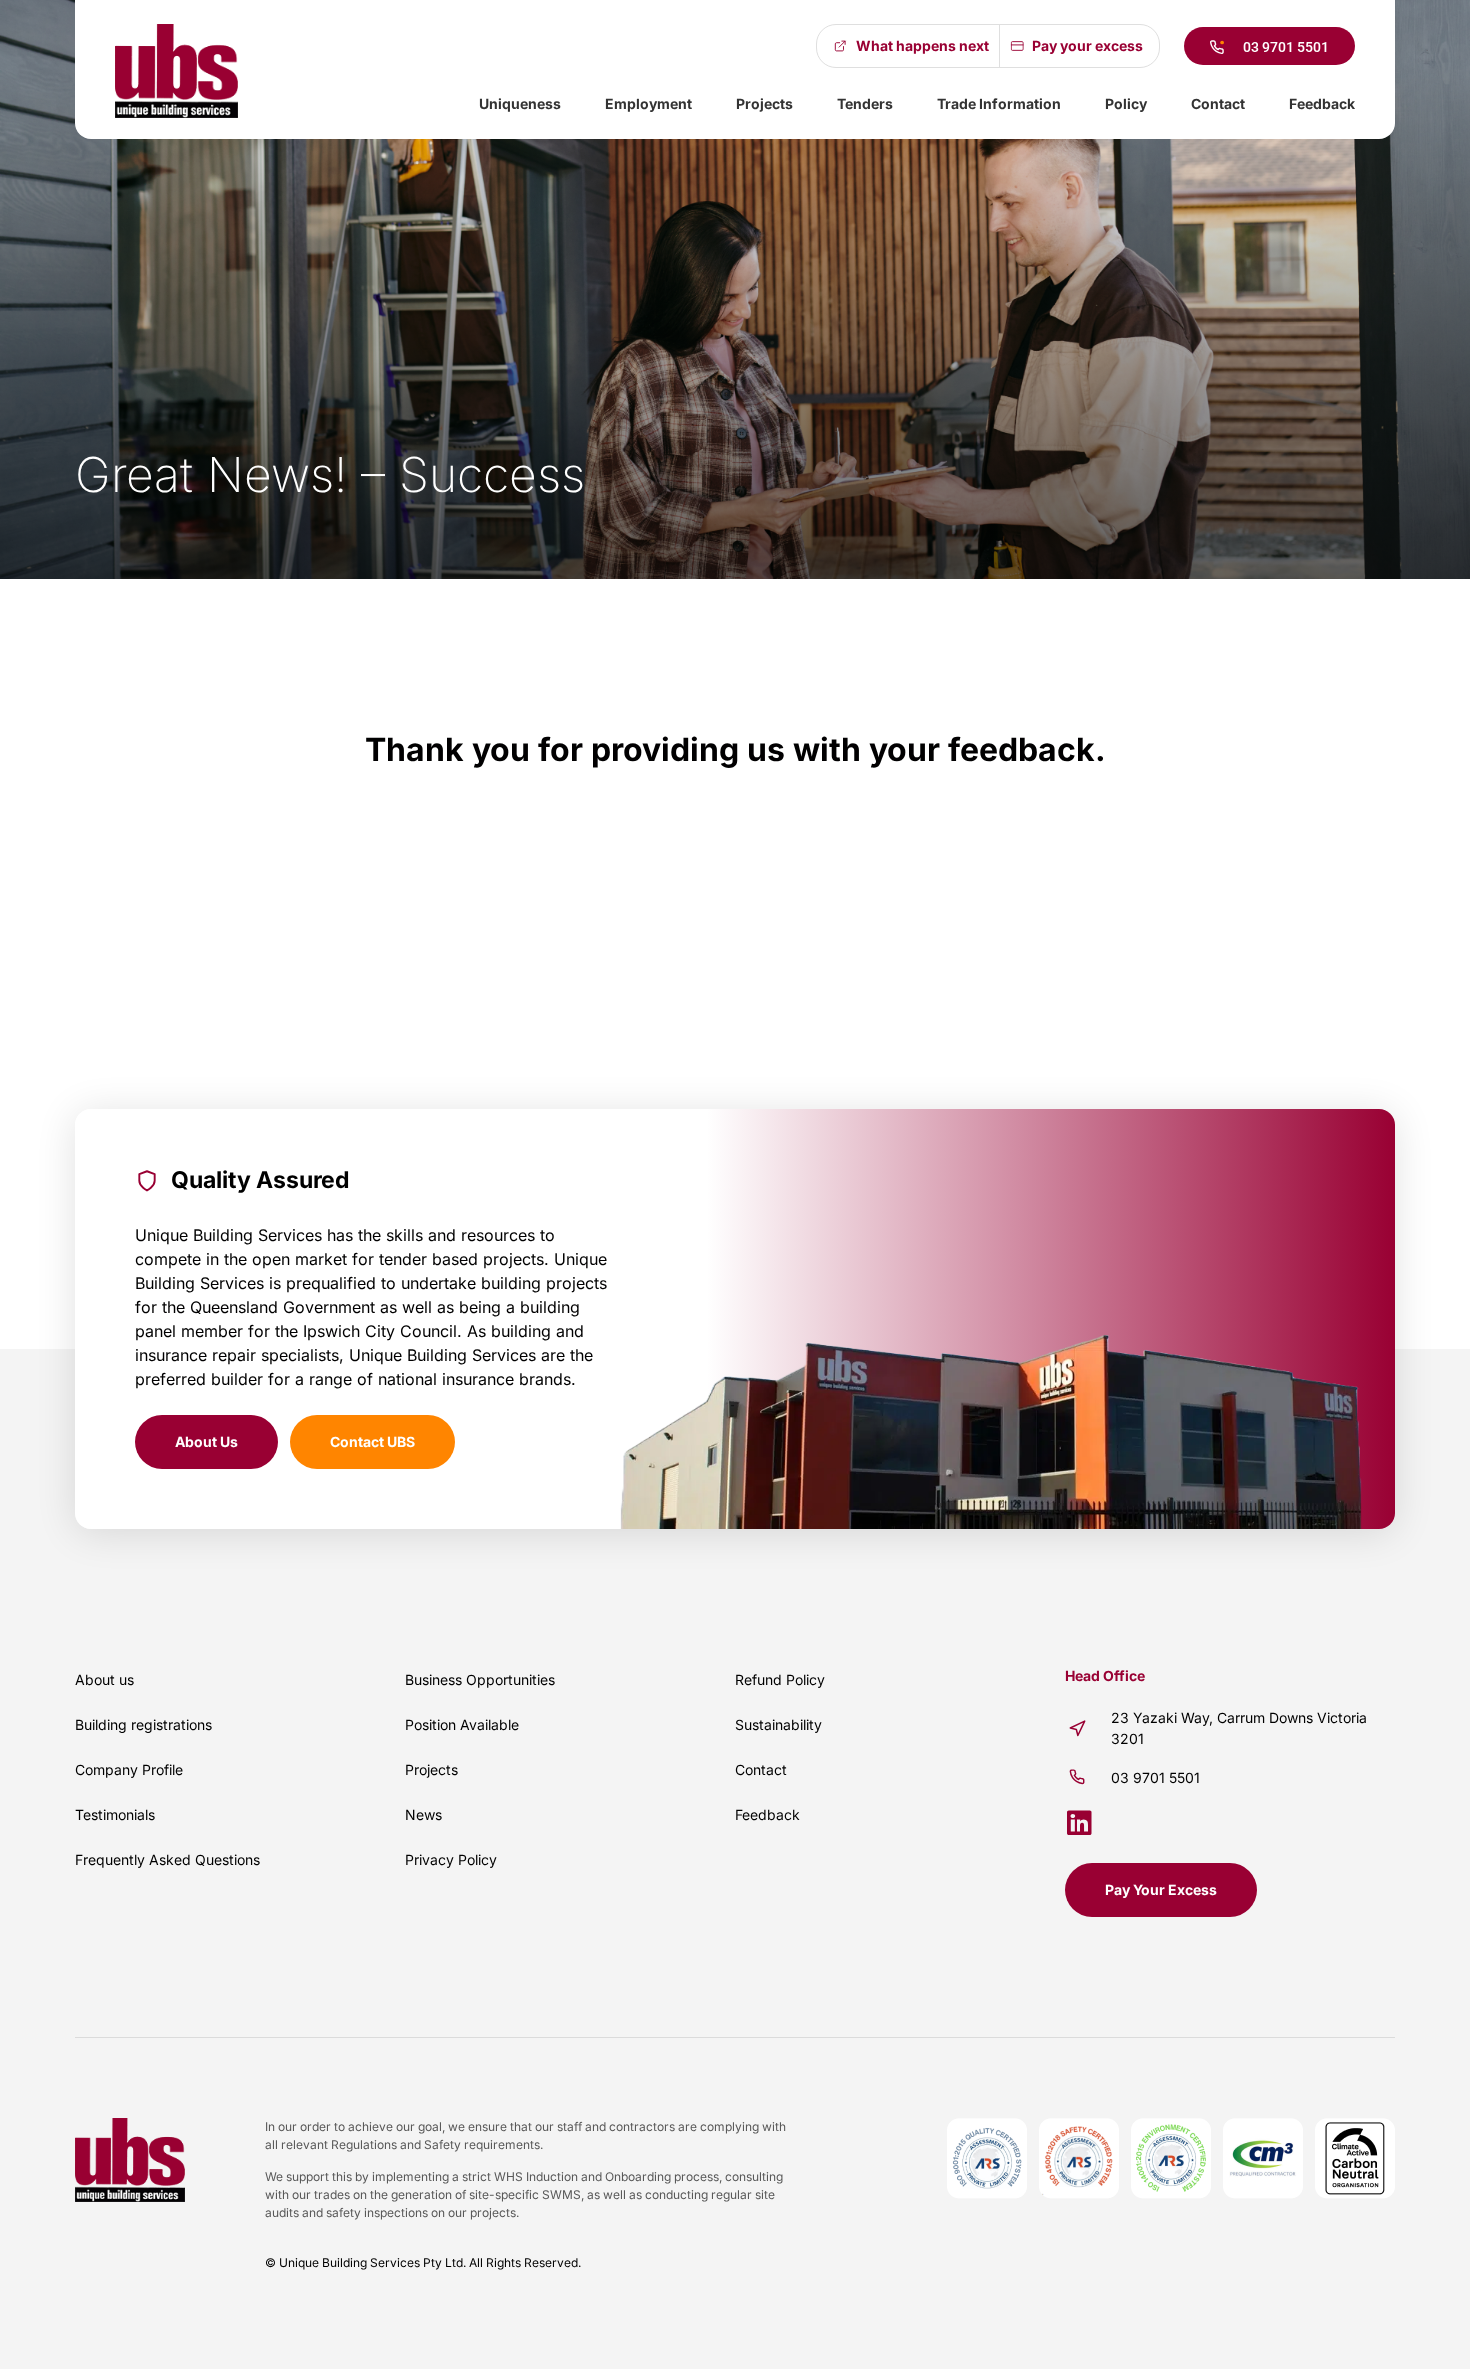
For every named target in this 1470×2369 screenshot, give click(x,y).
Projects (764, 103)
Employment (648, 103)
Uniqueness (520, 103)
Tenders (865, 103)
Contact (1218, 103)
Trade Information (999, 103)
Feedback (1322, 103)
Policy (1126, 103)
